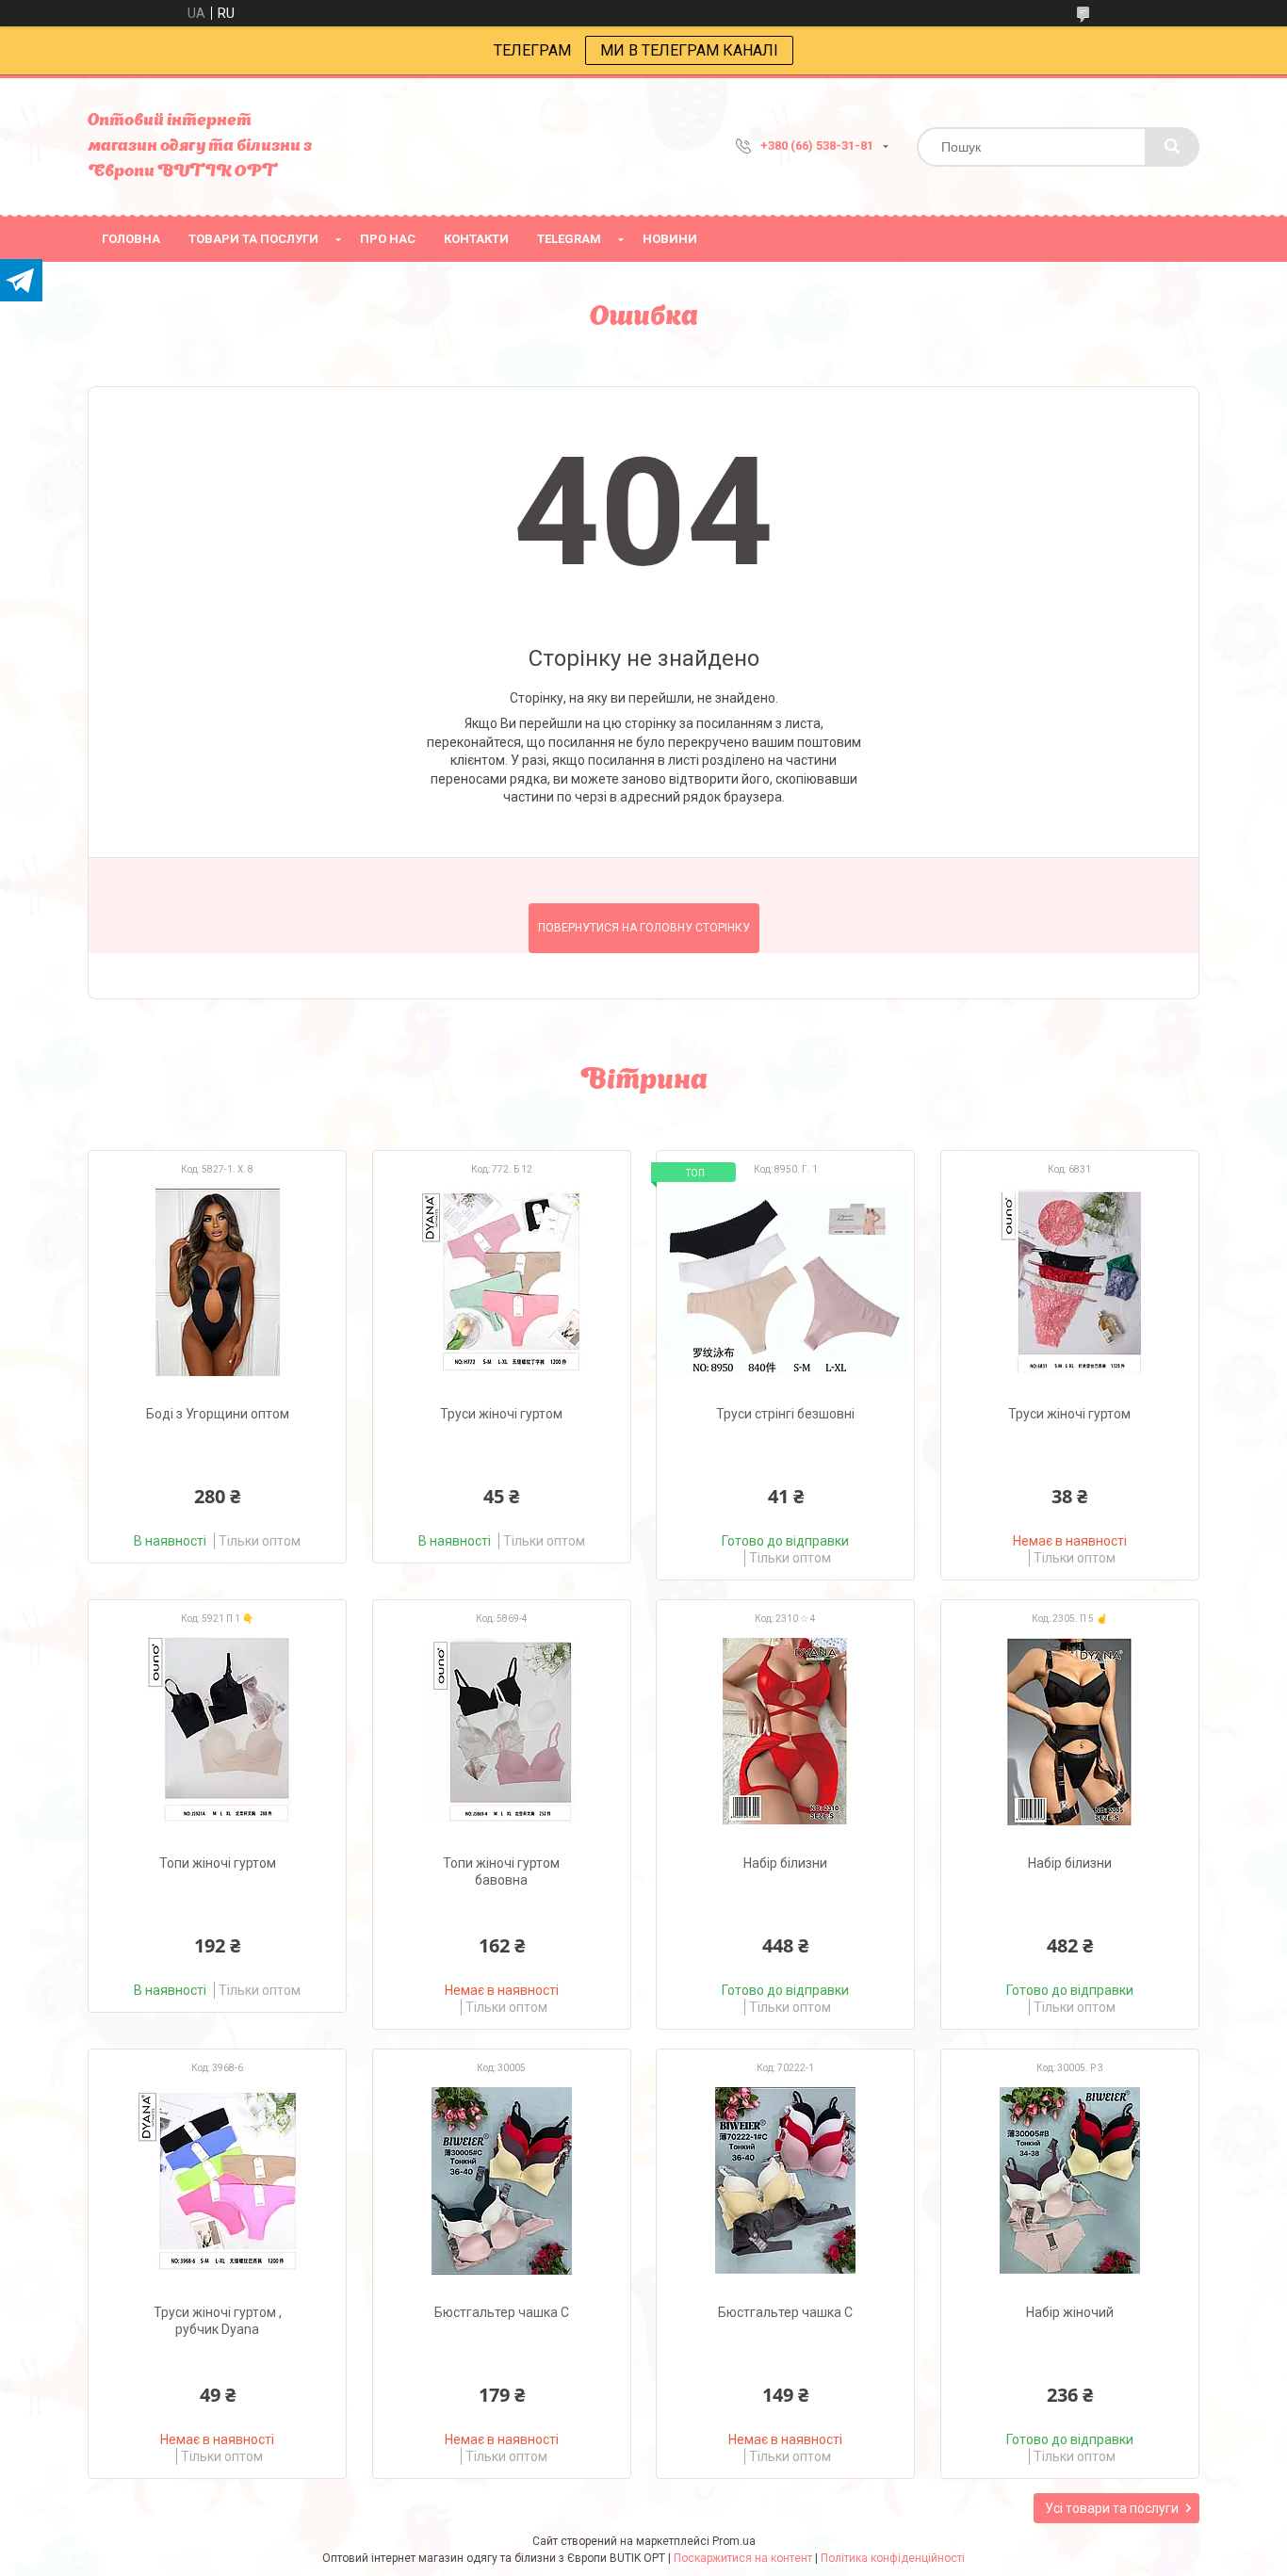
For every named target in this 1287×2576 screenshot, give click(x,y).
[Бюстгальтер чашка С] (502, 2180)
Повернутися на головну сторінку (644, 928)
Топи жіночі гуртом (218, 1863)
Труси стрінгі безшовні (785, 1414)
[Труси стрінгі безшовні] (785, 1282)
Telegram (569, 239)
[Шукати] (1172, 147)
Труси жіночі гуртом (501, 1414)
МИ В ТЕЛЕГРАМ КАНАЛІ (689, 50)
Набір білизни (785, 1863)
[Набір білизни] (785, 1731)
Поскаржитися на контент (743, 2558)
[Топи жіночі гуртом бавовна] (502, 1731)
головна (131, 239)
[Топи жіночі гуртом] (217, 1731)
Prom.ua (734, 2541)
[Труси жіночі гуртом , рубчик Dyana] (217, 2180)
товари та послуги (253, 239)
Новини (670, 239)
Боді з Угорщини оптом (218, 1414)
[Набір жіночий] (1070, 2180)
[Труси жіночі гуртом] (502, 1282)
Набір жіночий (1070, 2312)
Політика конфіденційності (893, 2558)
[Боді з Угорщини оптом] (217, 1282)
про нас (388, 239)
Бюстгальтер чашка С (502, 2312)
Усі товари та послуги (1112, 2508)
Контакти (476, 239)
